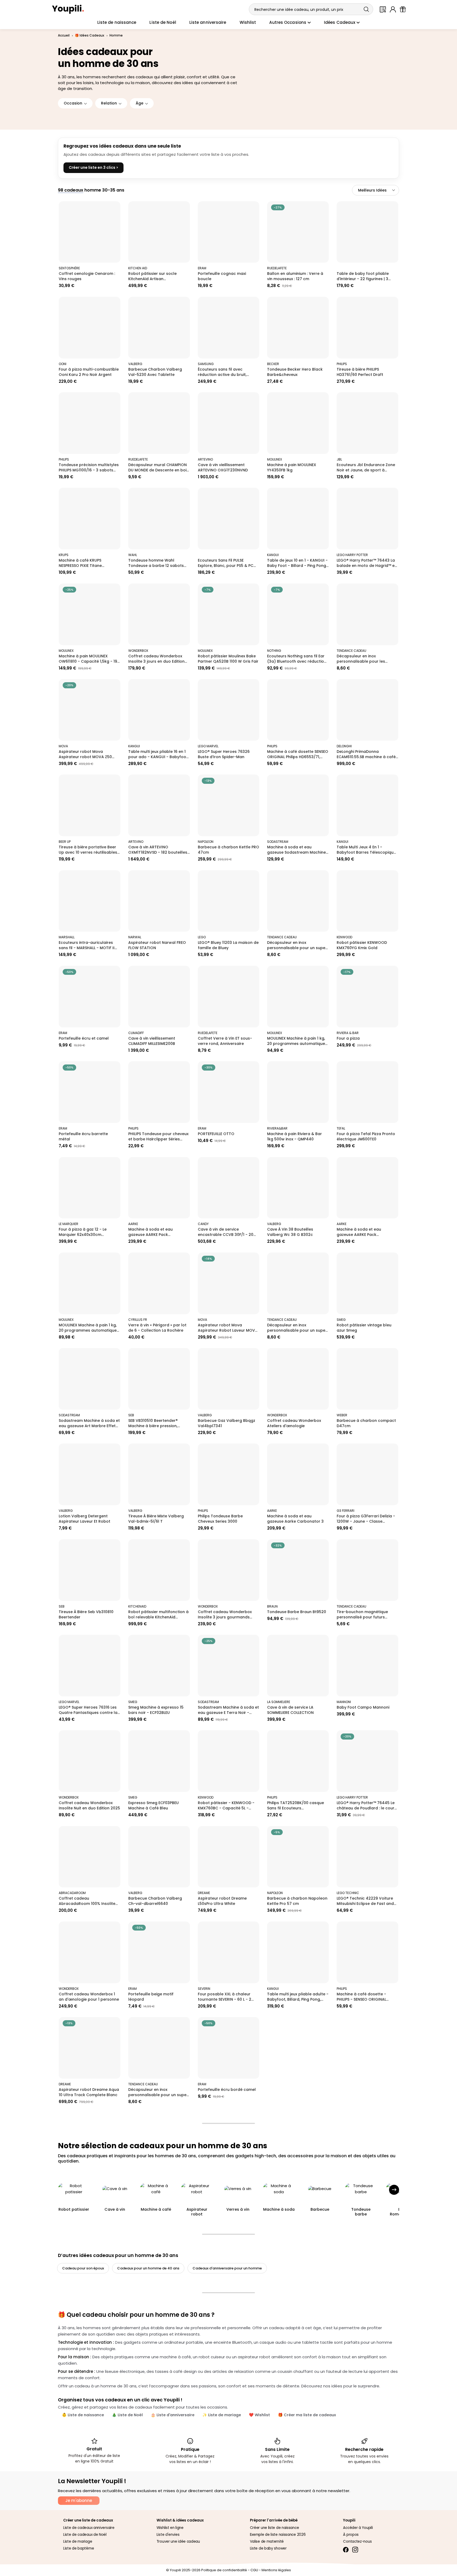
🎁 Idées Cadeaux (90, 35)
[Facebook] (346, 2549)
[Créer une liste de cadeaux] (403, 9)
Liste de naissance (117, 22)
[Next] (394, 2190)
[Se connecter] (393, 9)
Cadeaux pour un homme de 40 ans (148, 2268)
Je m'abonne (79, 2500)
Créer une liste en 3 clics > (93, 167)
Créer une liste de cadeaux (88, 2520)
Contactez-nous (357, 2541)
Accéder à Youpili (358, 2528)
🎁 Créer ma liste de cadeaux (307, 2415)
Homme (116, 35)
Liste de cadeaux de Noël (85, 2535)
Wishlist (248, 22)
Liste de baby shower (268, 2548)
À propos (351, 2535)
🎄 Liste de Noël (127, 2415)
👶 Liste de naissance (83, 2415)
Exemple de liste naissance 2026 (278, 2535)
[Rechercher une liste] (383, 9)
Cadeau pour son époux (83, 2268)
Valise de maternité (267, 2541)
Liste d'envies (168, 2535)
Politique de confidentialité (224, 2570)
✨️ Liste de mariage (222, 2415)
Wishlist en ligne (170, 2528)
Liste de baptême (79, 2548)
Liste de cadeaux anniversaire (89, 2528)
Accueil (64, 35)
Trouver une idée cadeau (178, 2541)
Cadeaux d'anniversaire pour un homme (227, 2268)
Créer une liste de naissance (275, 2528)
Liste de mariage (78, 2541)
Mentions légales (276, 2570)
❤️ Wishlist (259, 2415)
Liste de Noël (163, 22)
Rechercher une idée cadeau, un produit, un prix (299, 10)
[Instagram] (355, 2549)
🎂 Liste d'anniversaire (173, 2415)
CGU (254, 2570)
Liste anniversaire (208, 22)
